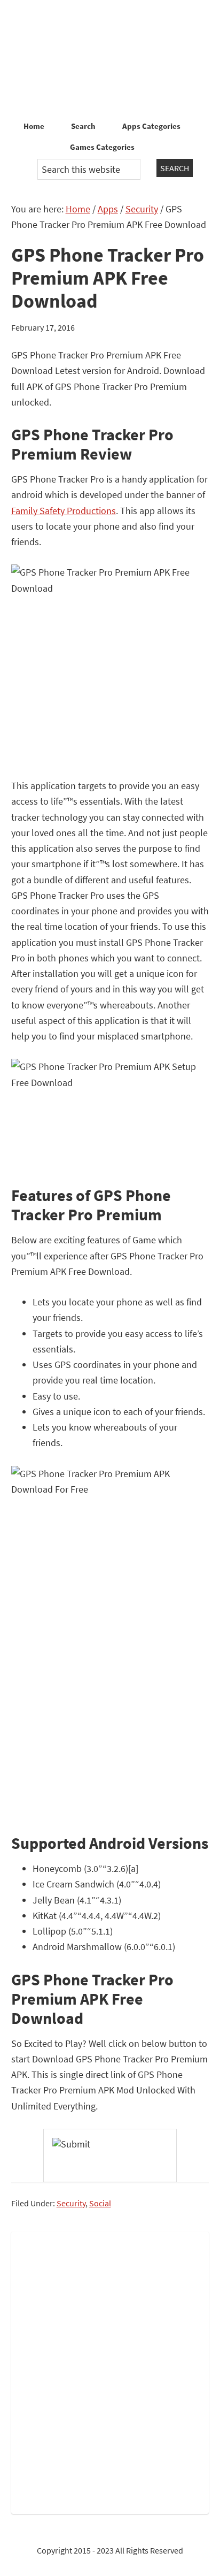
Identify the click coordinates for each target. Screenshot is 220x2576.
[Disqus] (110, 2371)
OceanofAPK (110, 59)
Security (71, 2203)
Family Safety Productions (64, 511)
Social (100, 2203)
